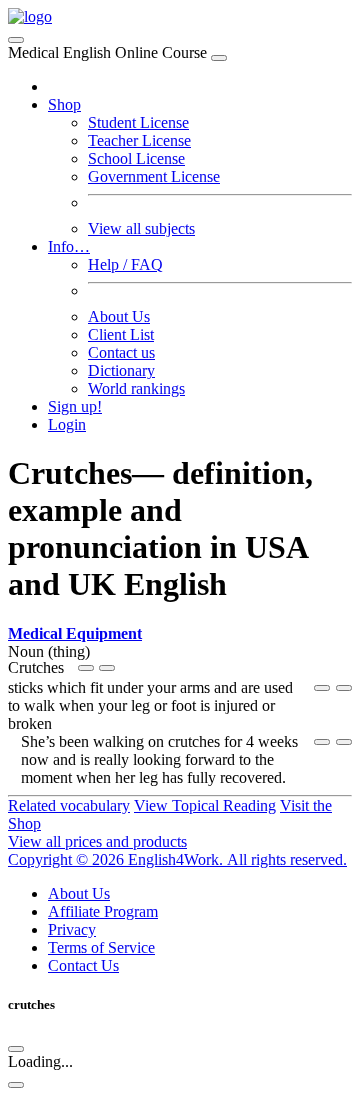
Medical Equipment (75, 633)
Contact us (121, 352)
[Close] (219, 58)
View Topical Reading (205, 805)
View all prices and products (97, 841)
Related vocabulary (69, 805)
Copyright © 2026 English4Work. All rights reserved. (177, 859)
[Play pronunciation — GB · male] (107, 668)
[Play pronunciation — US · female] (86, 668)
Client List (121, 334)
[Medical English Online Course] (30, 16)
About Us (119, 316)
